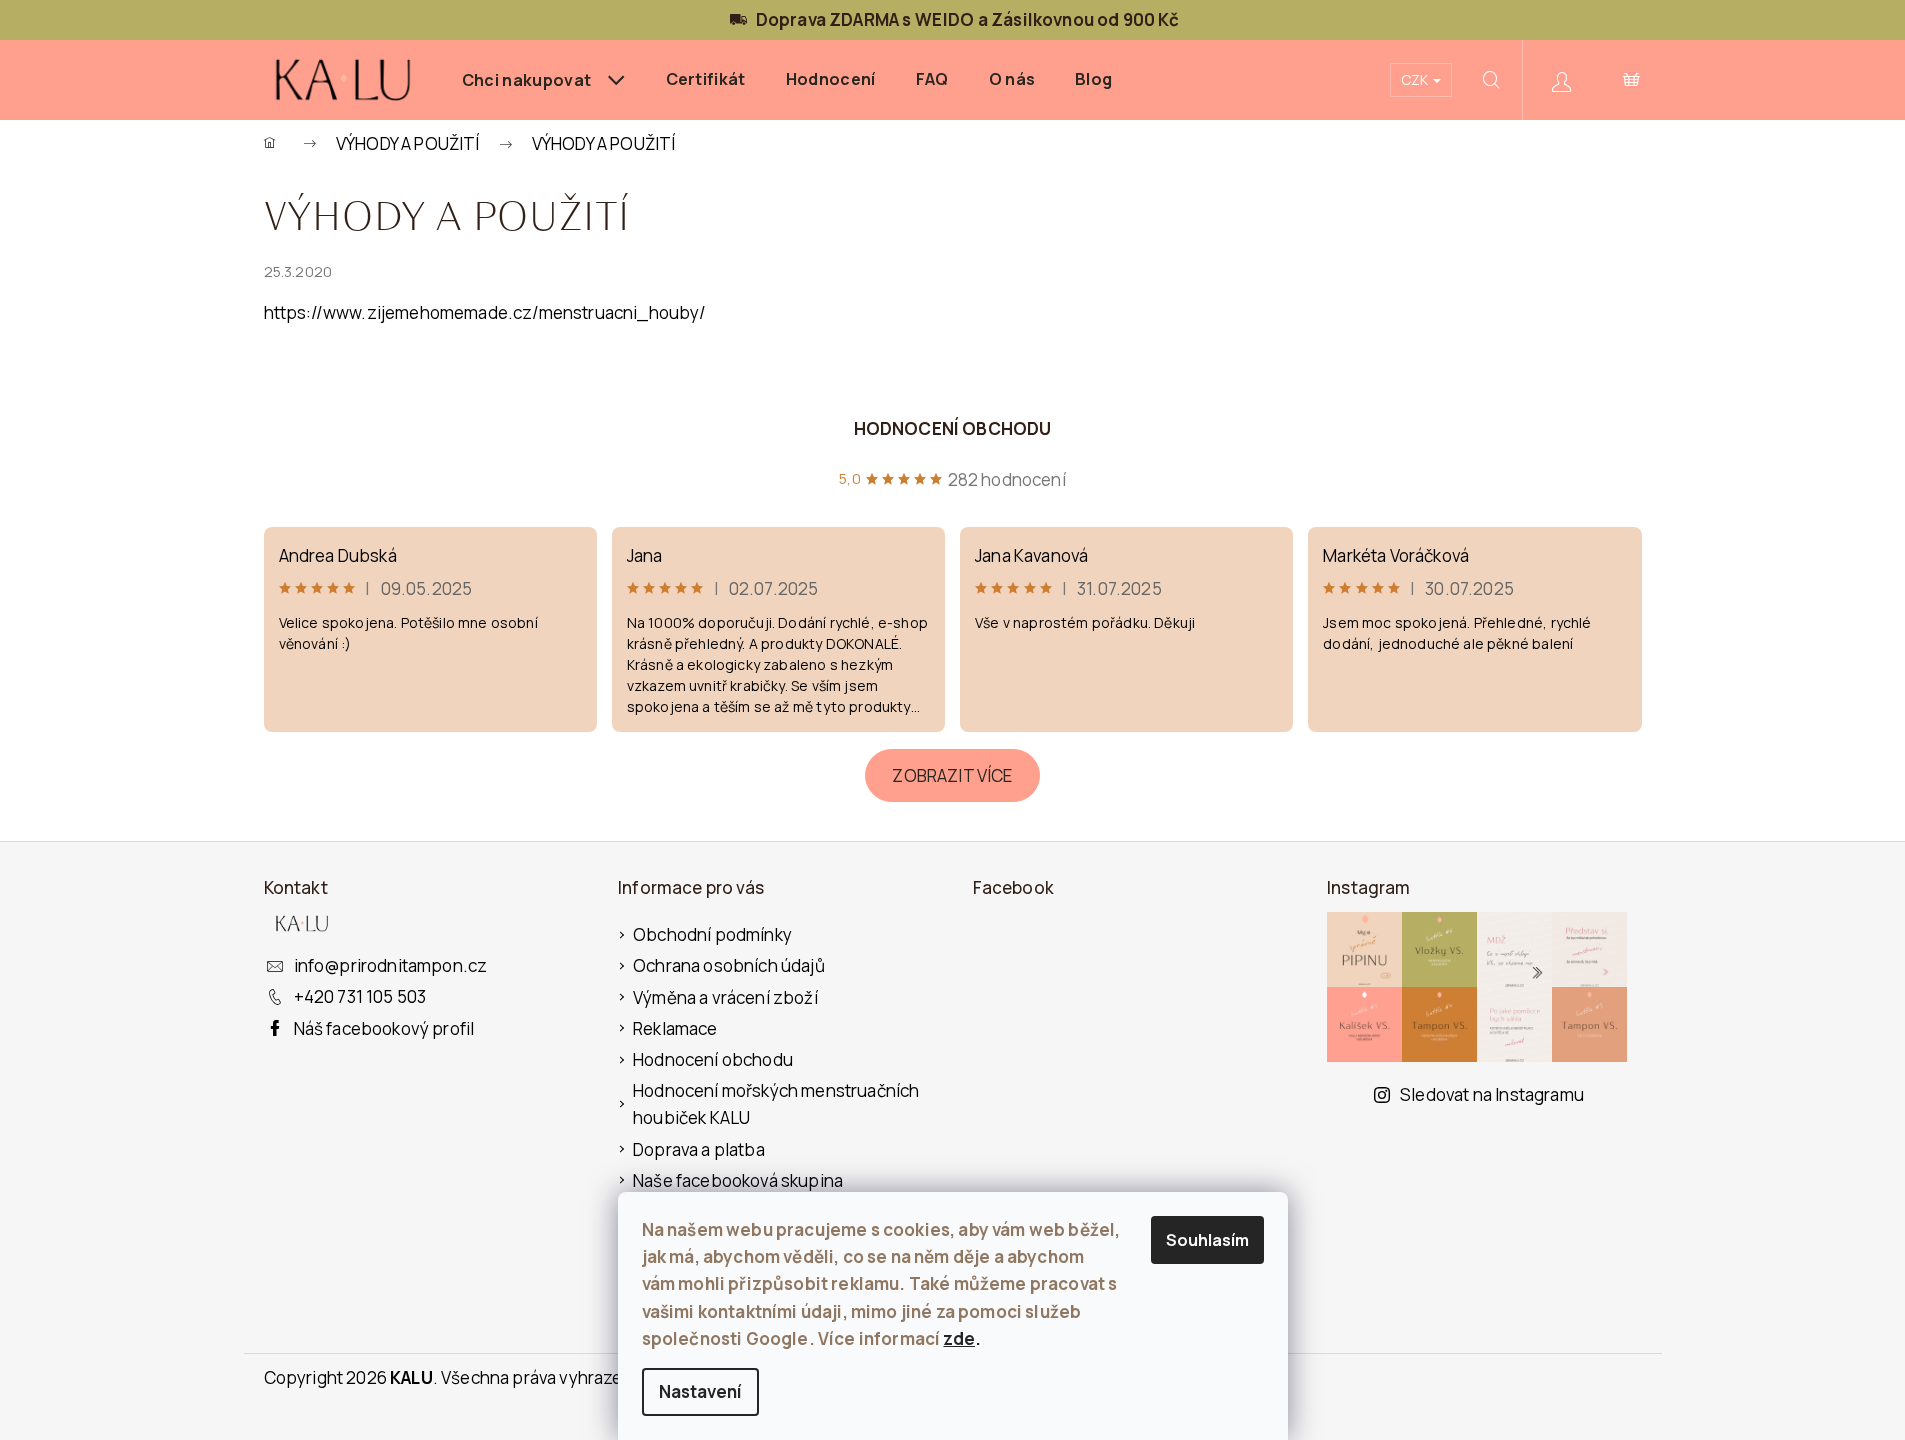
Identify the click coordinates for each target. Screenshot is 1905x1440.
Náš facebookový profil (384, 1028)
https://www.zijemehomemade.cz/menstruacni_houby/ (485, 312)
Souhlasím (1207, 1240)
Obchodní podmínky (712, 934)
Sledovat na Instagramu (1492, 1094)
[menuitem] (544, 80)
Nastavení (700, 1391)
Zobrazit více (952, 775)
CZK (1416, 79)
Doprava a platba (699, 1149)
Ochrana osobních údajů (729, 965)
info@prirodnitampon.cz (391, 965)
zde (959, 1338)
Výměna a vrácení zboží (725, 997)
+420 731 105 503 (360, 996)
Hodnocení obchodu (953, 428)
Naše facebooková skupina (738, 1180)
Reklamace (675, 1028)
